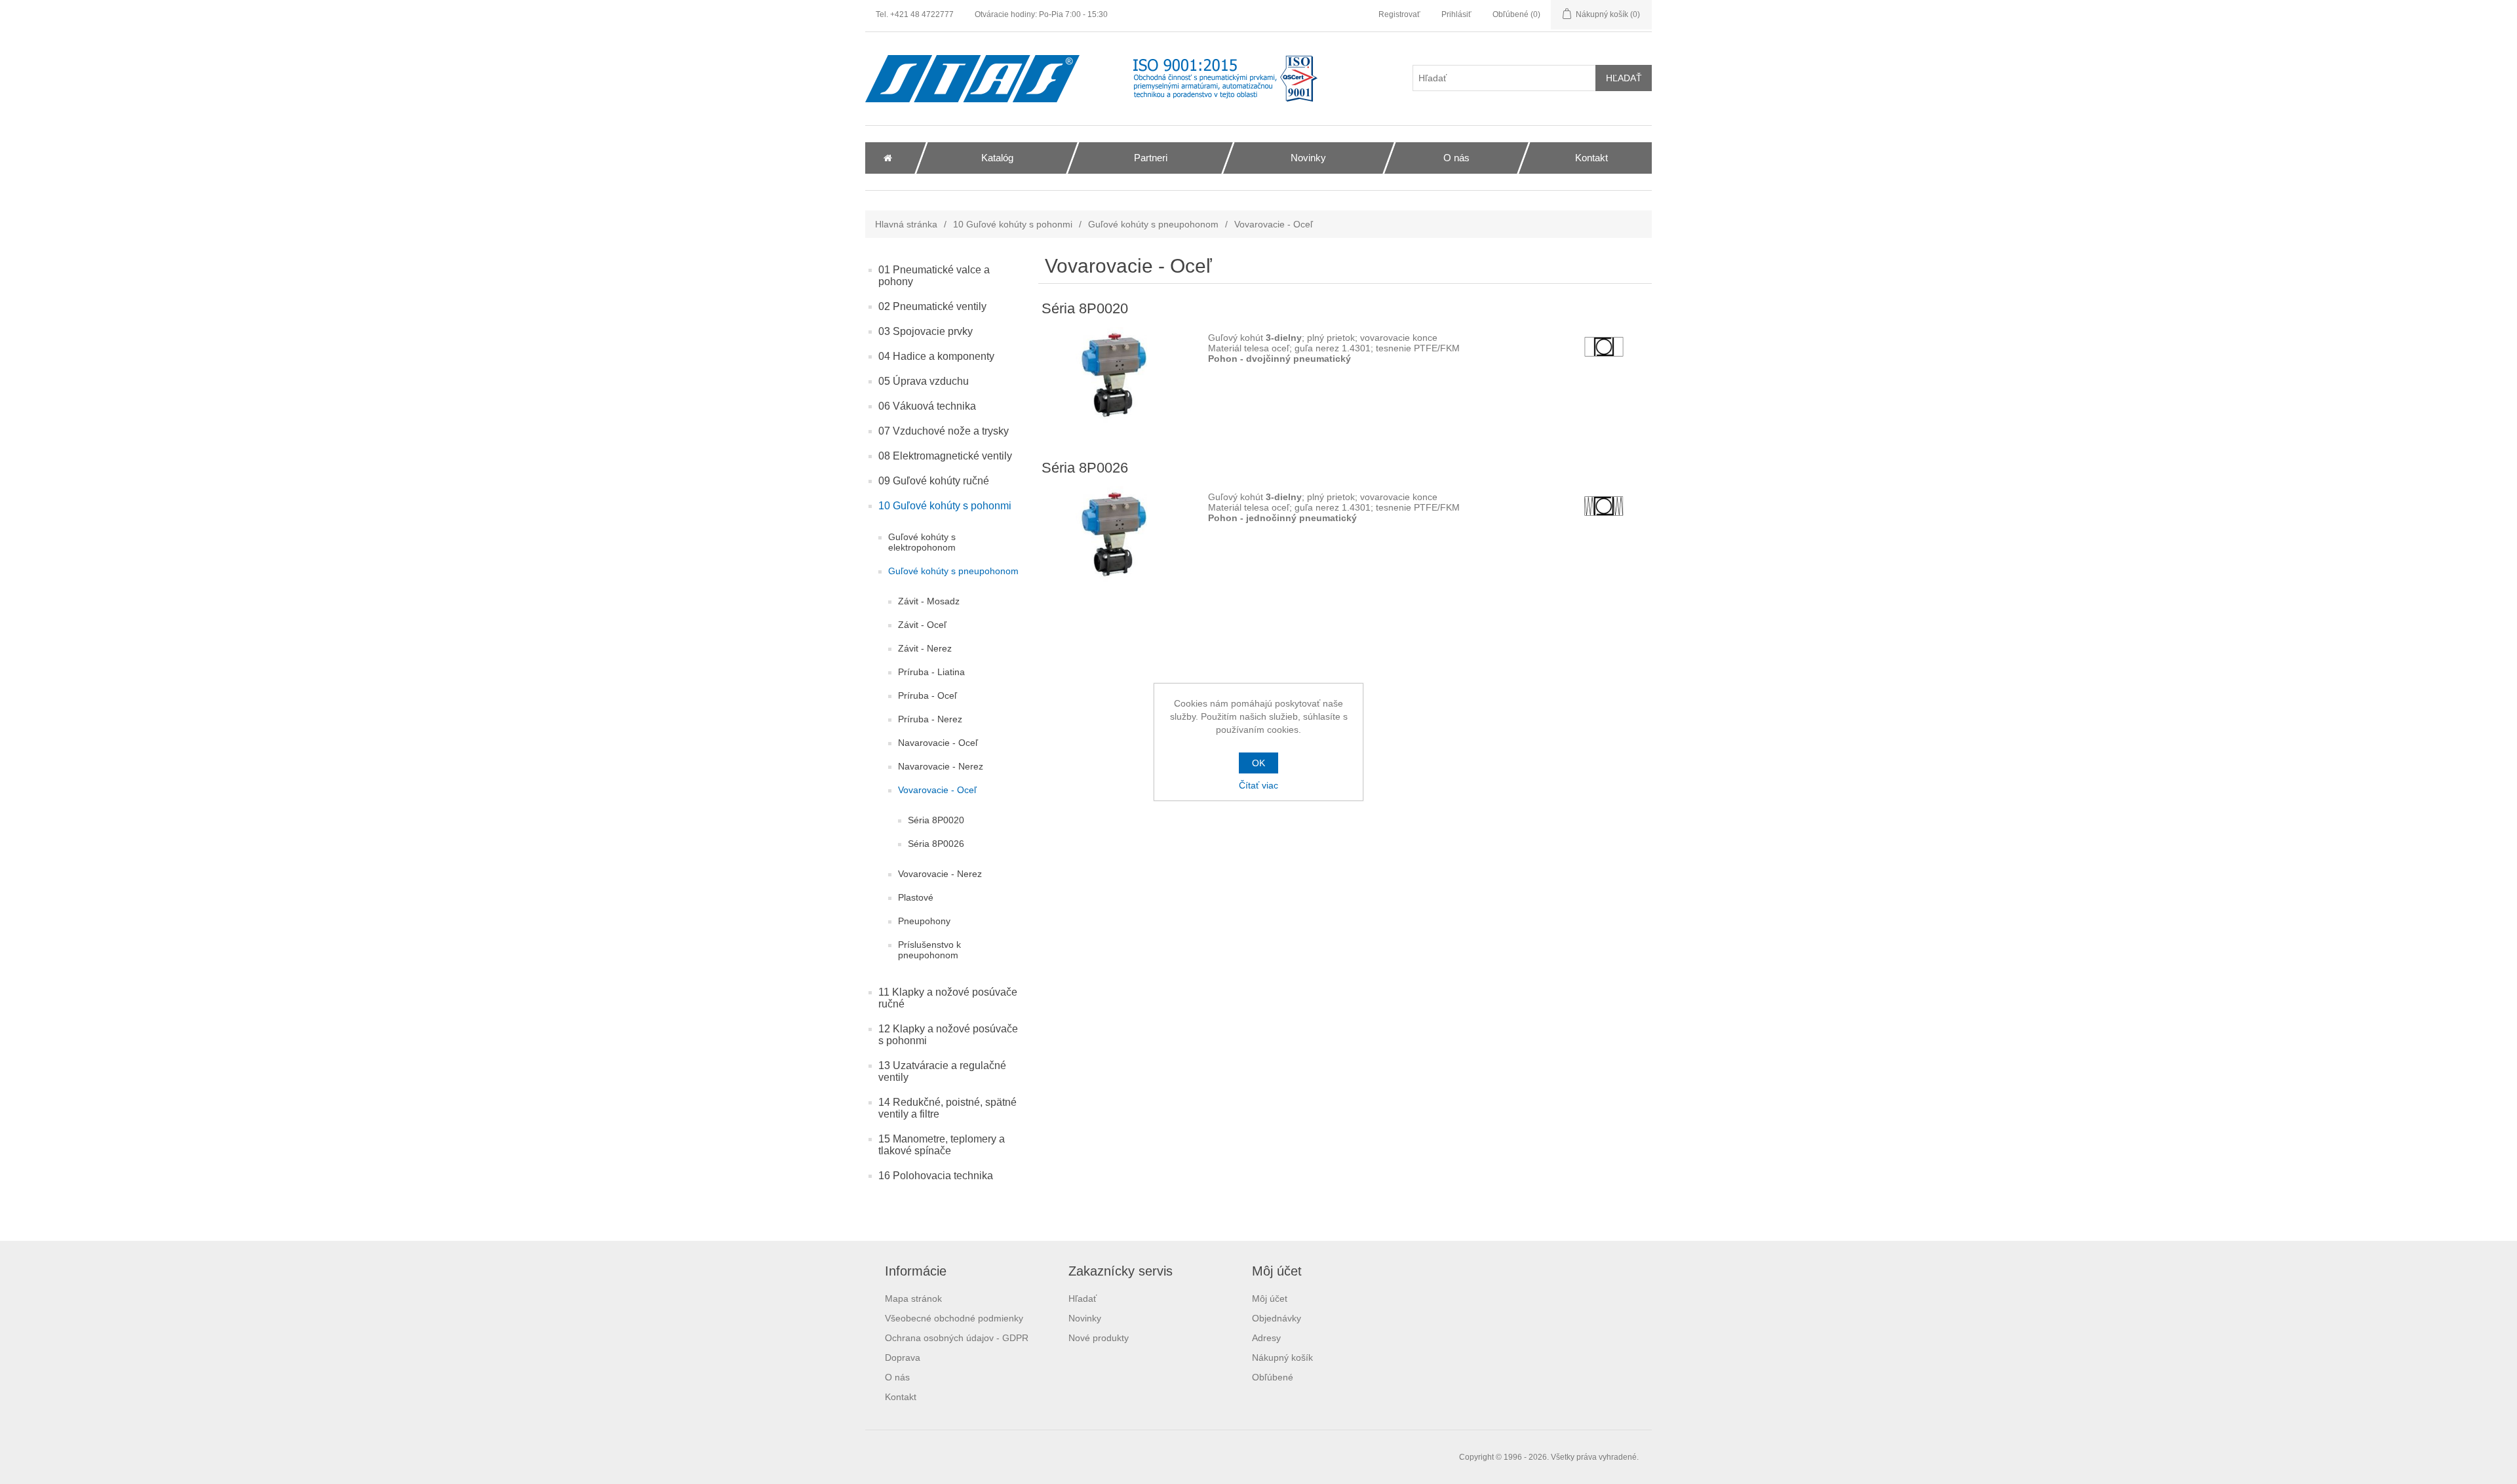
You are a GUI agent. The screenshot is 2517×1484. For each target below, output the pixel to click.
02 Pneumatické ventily (932, 306)
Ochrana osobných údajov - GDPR (957, 1338)
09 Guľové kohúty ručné (934, 481)
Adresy (1266, 1338)
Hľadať (1083, 1298)
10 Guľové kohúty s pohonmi (1013, 224)
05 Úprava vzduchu (924, 381)
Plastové (916, 897)
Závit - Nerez (925, 648)
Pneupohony (924, 921)
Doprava (903, 1357)
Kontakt (901, 1397)
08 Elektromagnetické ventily (945, 456)
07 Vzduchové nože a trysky (944, 431)
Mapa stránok (913, 1298)
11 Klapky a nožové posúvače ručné (948, 998)
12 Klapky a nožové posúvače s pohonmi (948, 1035)
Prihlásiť (1456, 14)
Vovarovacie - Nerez (940, 874)
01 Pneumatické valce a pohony (934, 276)
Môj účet (1270, 1298)
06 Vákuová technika (927, 406)
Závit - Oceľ (922, 625)
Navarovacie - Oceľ (938, 743)
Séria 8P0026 (936, 844)
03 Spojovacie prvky (926, 331)
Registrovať (1399, 14)
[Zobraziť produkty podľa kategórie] (1118, 377)
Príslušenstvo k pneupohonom (929, 950)
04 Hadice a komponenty (936, 356)
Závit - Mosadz (929, 601)
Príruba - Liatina (931, 672)
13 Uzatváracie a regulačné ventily (942, 1071)
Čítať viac (1258, 785)
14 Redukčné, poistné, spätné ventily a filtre (947, 1108)
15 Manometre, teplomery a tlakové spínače (942, 1145)
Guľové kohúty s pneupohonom (1153, 224)
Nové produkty (1099, 1338)
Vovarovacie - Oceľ (937, 790)
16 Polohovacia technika (936, 1176)
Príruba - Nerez (930, 719)
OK (1258, 763)
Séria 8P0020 (936, 820)
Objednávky (1277, 1318)
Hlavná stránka (906, 224)
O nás (897, 1377)
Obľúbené (1273, 1377)
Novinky (1085, 1318)
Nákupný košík (1282, 1357)
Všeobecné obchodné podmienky (954, 1318)
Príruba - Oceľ (927, 695)
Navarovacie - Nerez (941, 766)
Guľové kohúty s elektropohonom (922, 542)
